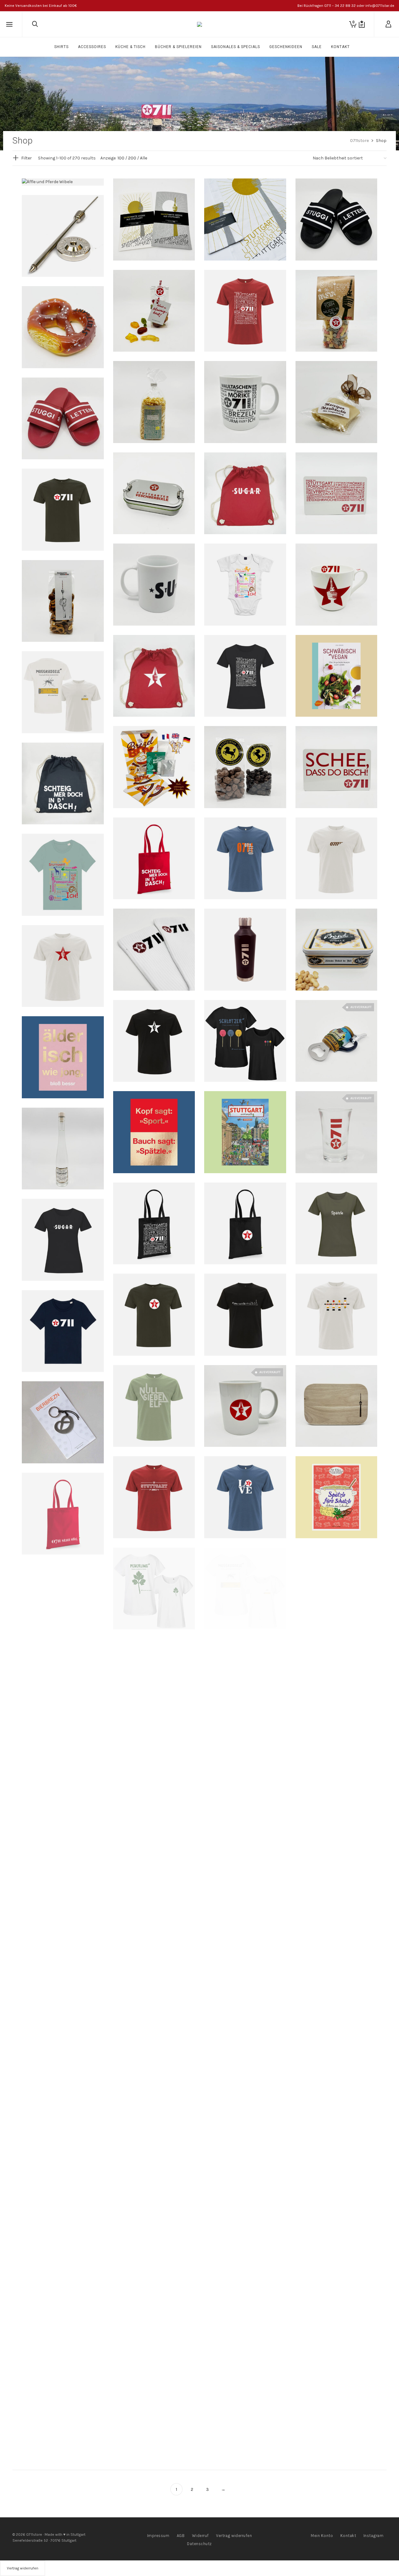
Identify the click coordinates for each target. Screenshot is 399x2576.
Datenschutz (199, 2544)
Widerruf (200, 2536)
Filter (26, 158)
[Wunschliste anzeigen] (362, 24)
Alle (144, 158)
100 (121, 158)
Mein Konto (322, 2536)
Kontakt (348, 2536)
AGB (181, 2536)
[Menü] (9, 25)
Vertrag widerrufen (234, 2536)
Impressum (158, 2536)
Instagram (374, 2536)
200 (132, 158)
